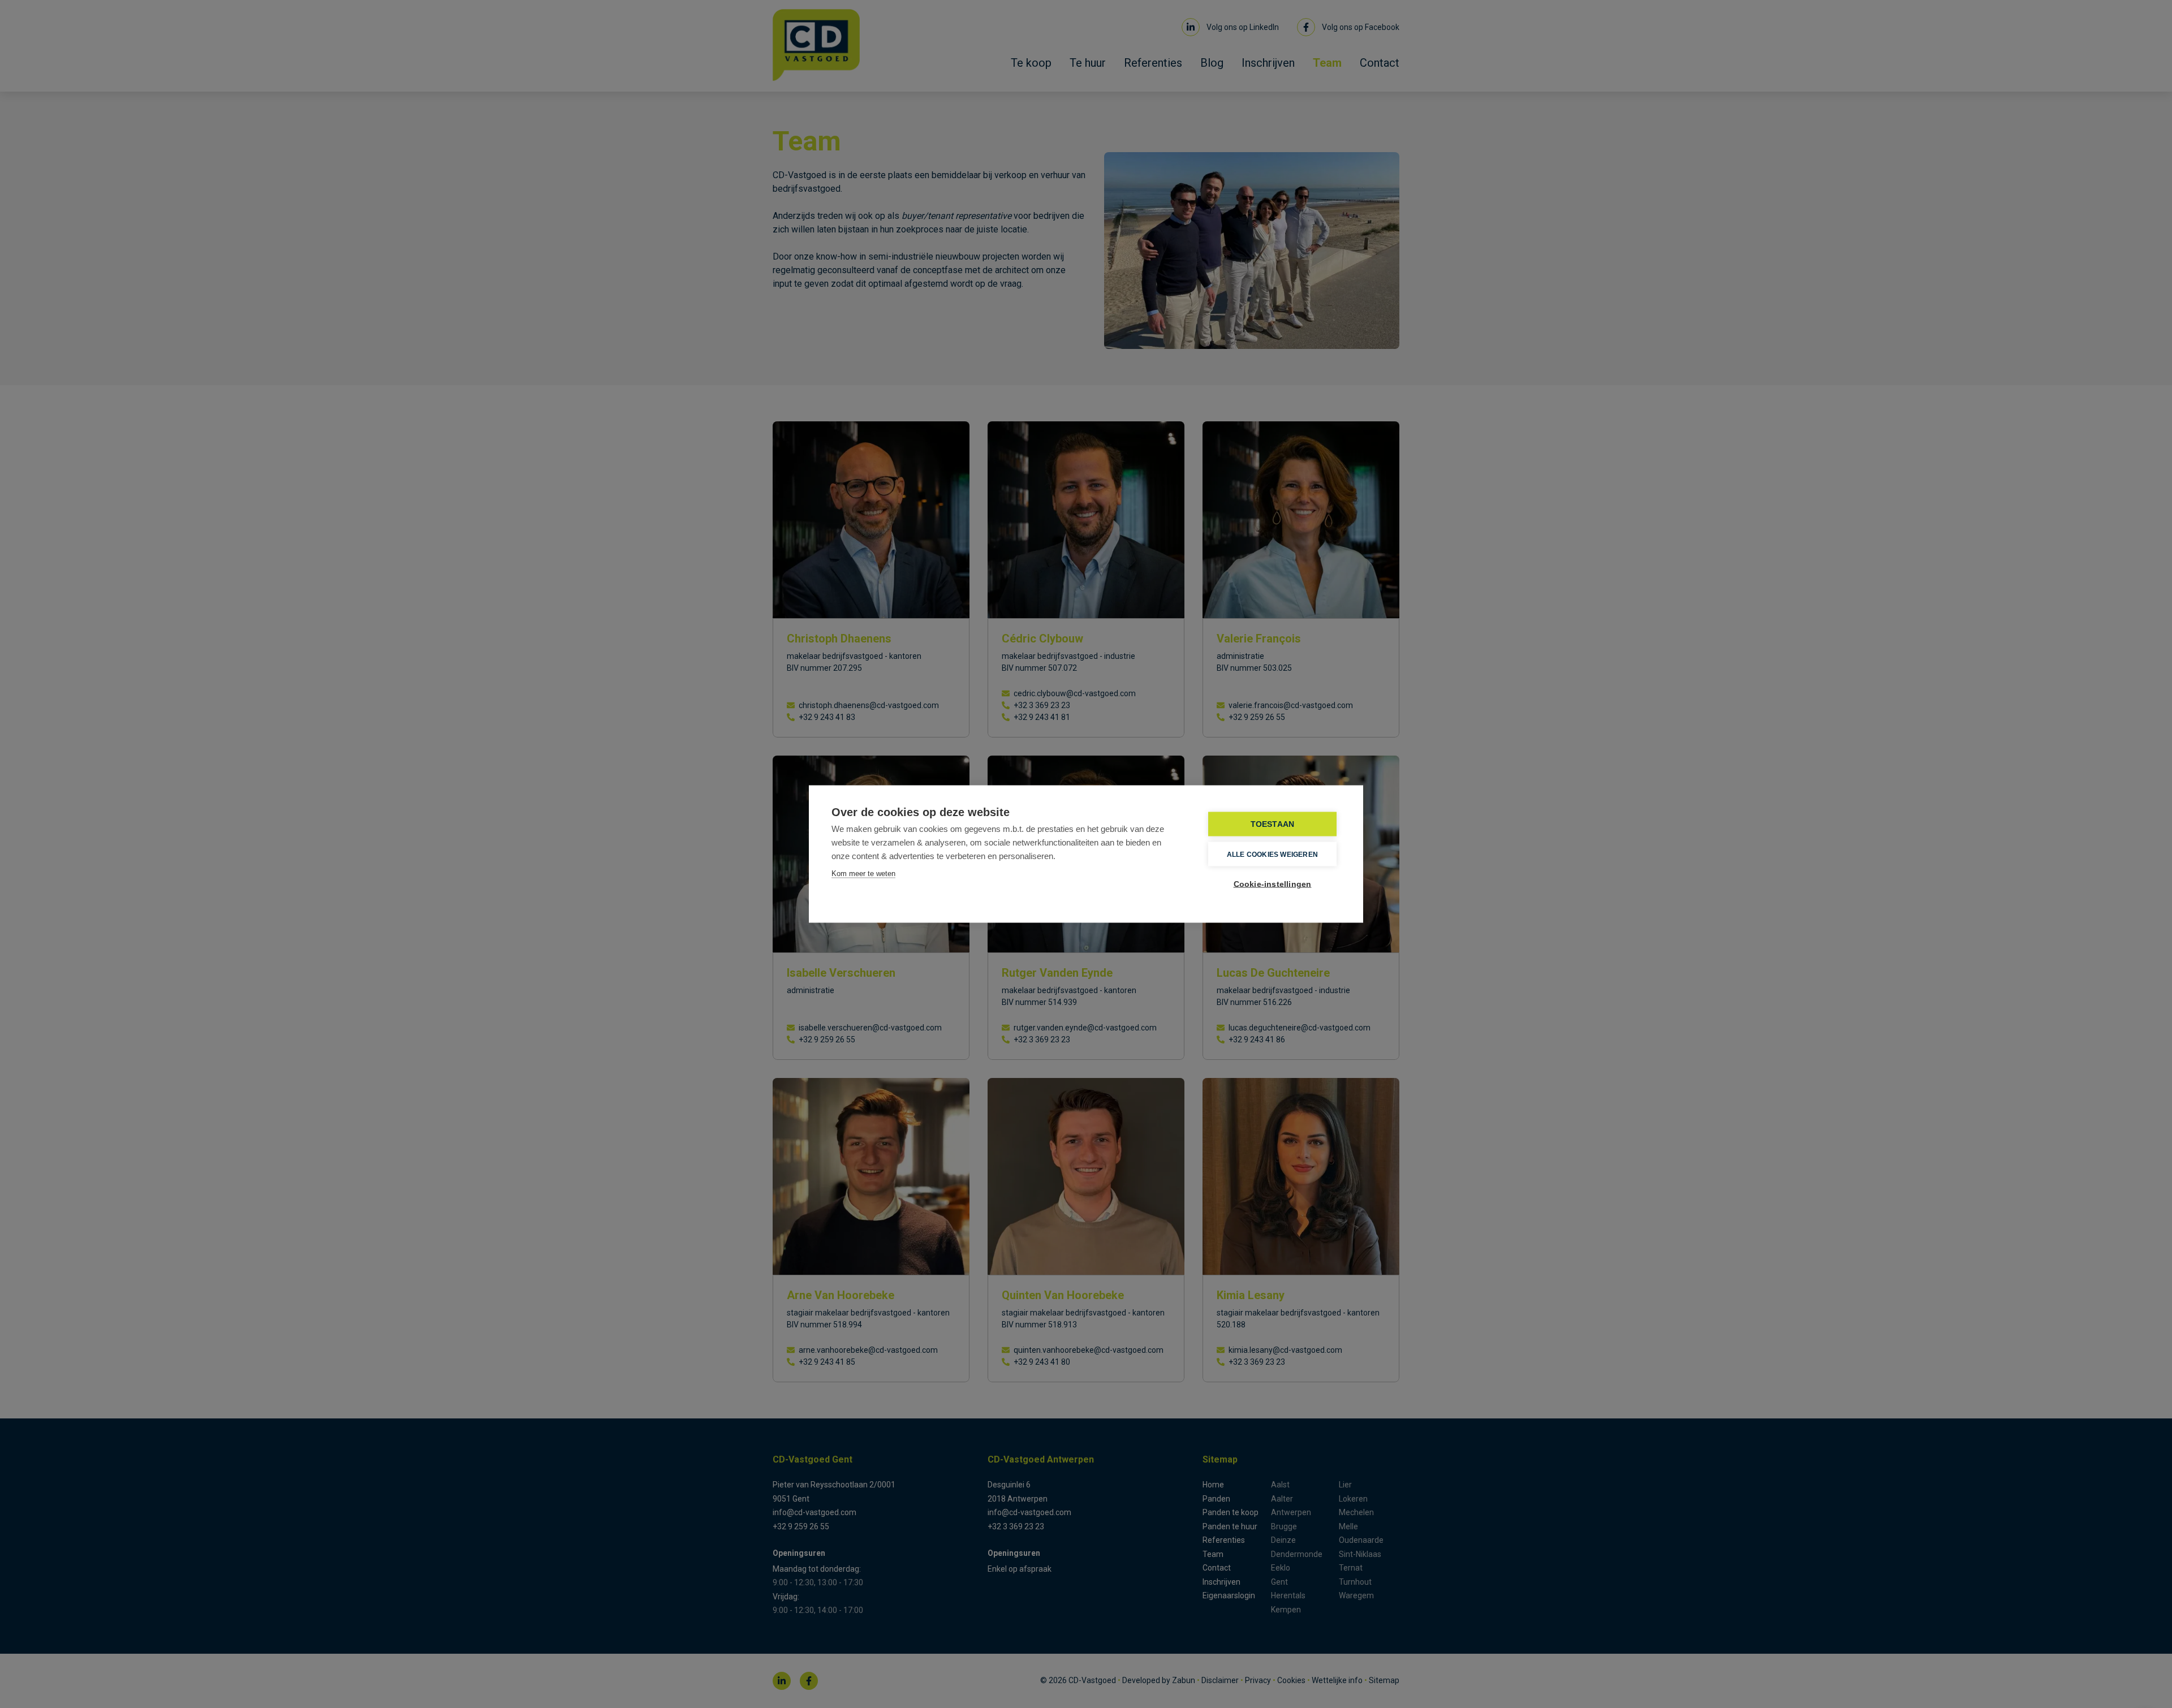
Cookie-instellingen (1273, 884)
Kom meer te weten (863, 874)
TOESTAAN (1273, 824)
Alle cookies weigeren (1272, 854)
